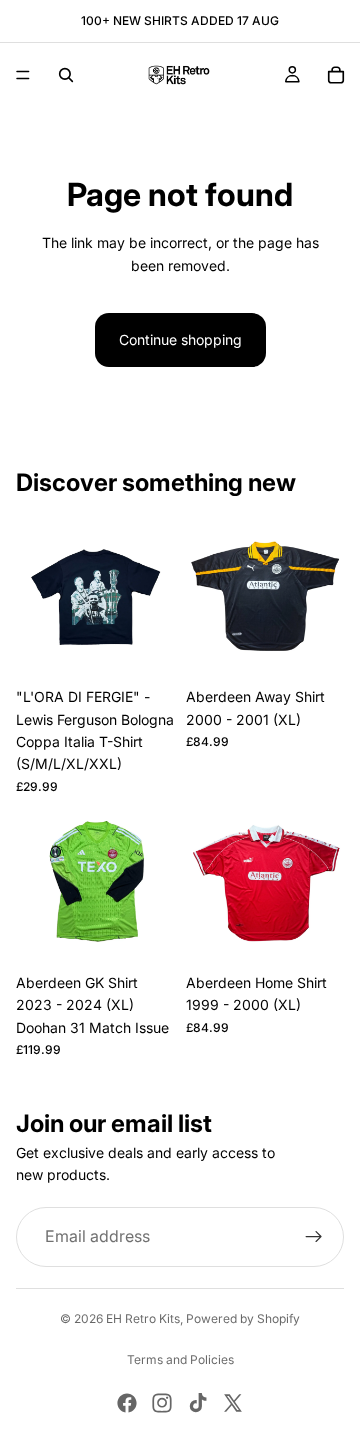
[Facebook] (127, 1403)
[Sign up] (314, 1237)
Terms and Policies (180, 1359)
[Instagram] (162, 1403)
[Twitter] (233, 1403)
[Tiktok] (198, 1403)
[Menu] (23, 75)
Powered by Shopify (243, 1318)
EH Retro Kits (143, 1318)
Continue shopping (180, 339)
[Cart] (336, 75)
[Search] (66, 75)
